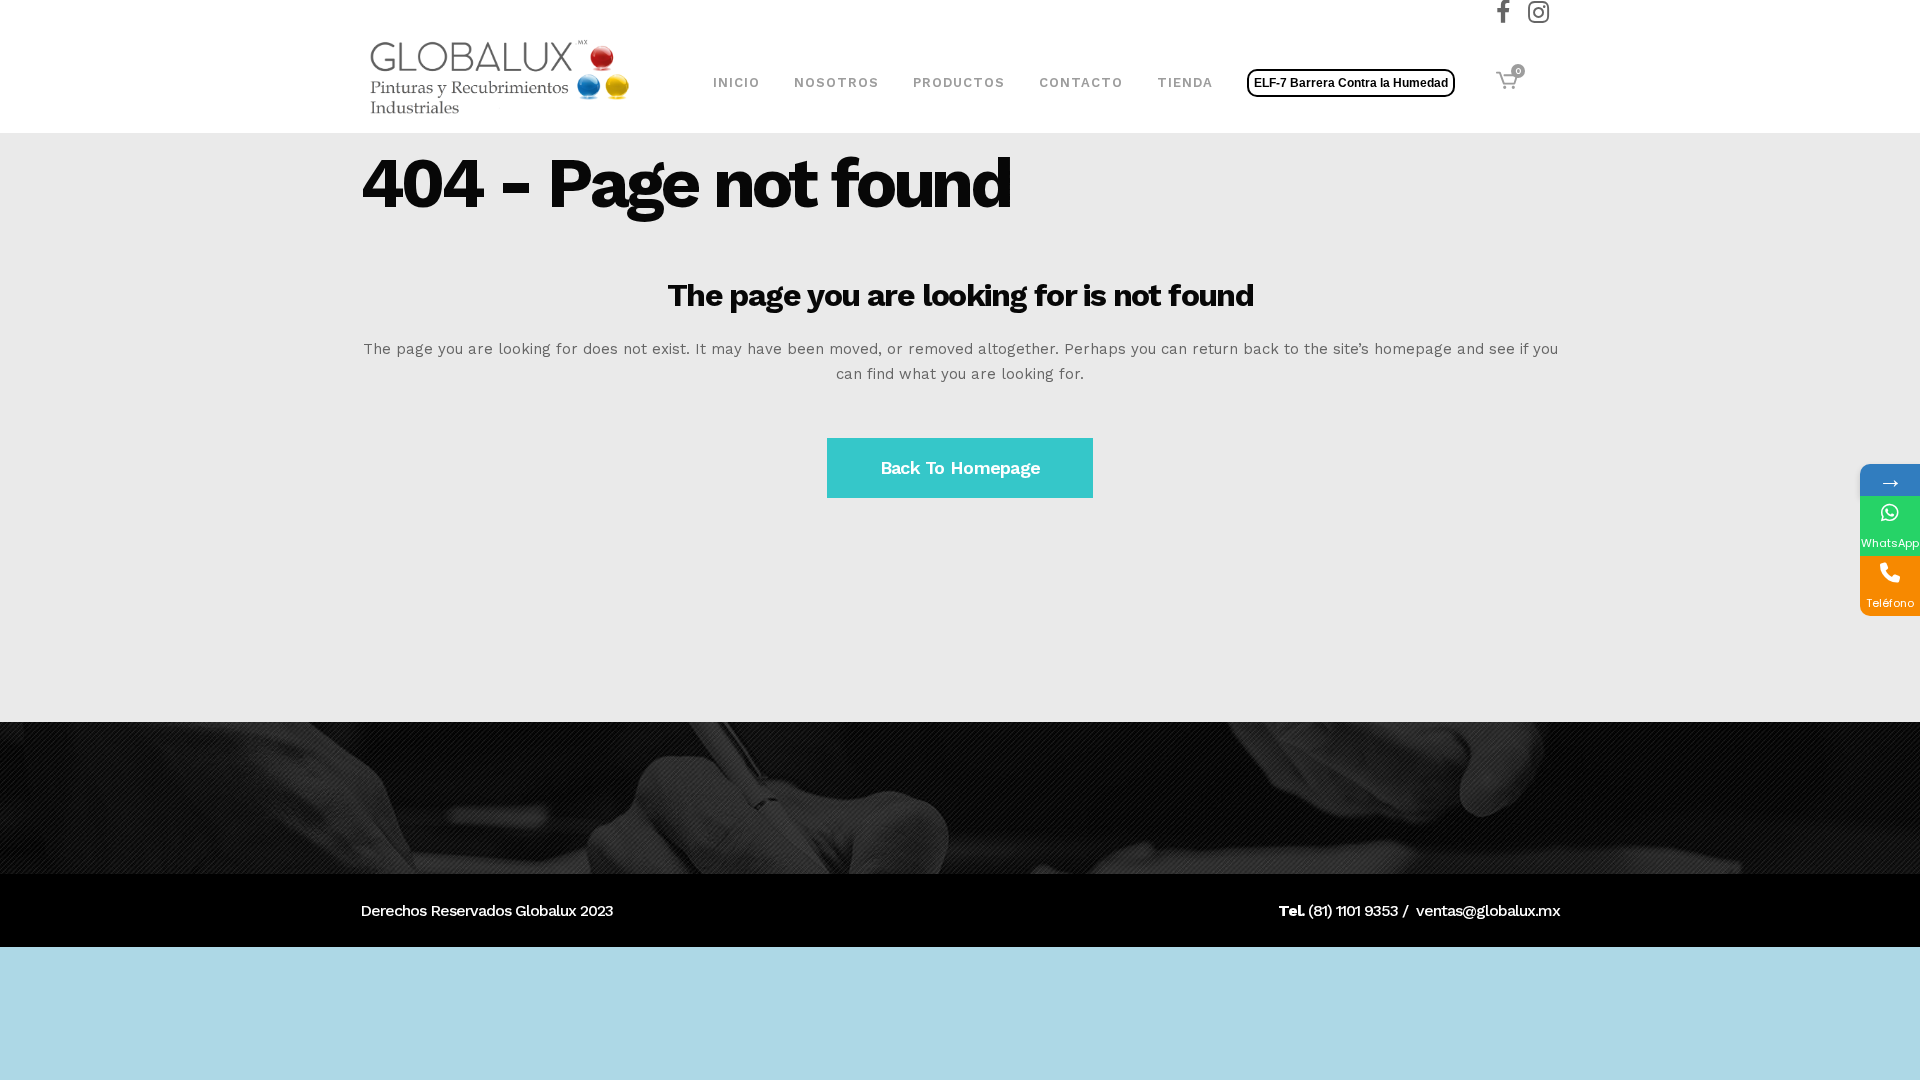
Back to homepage (960, 467)
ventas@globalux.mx (1488, 910)
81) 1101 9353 (1355, 910)
